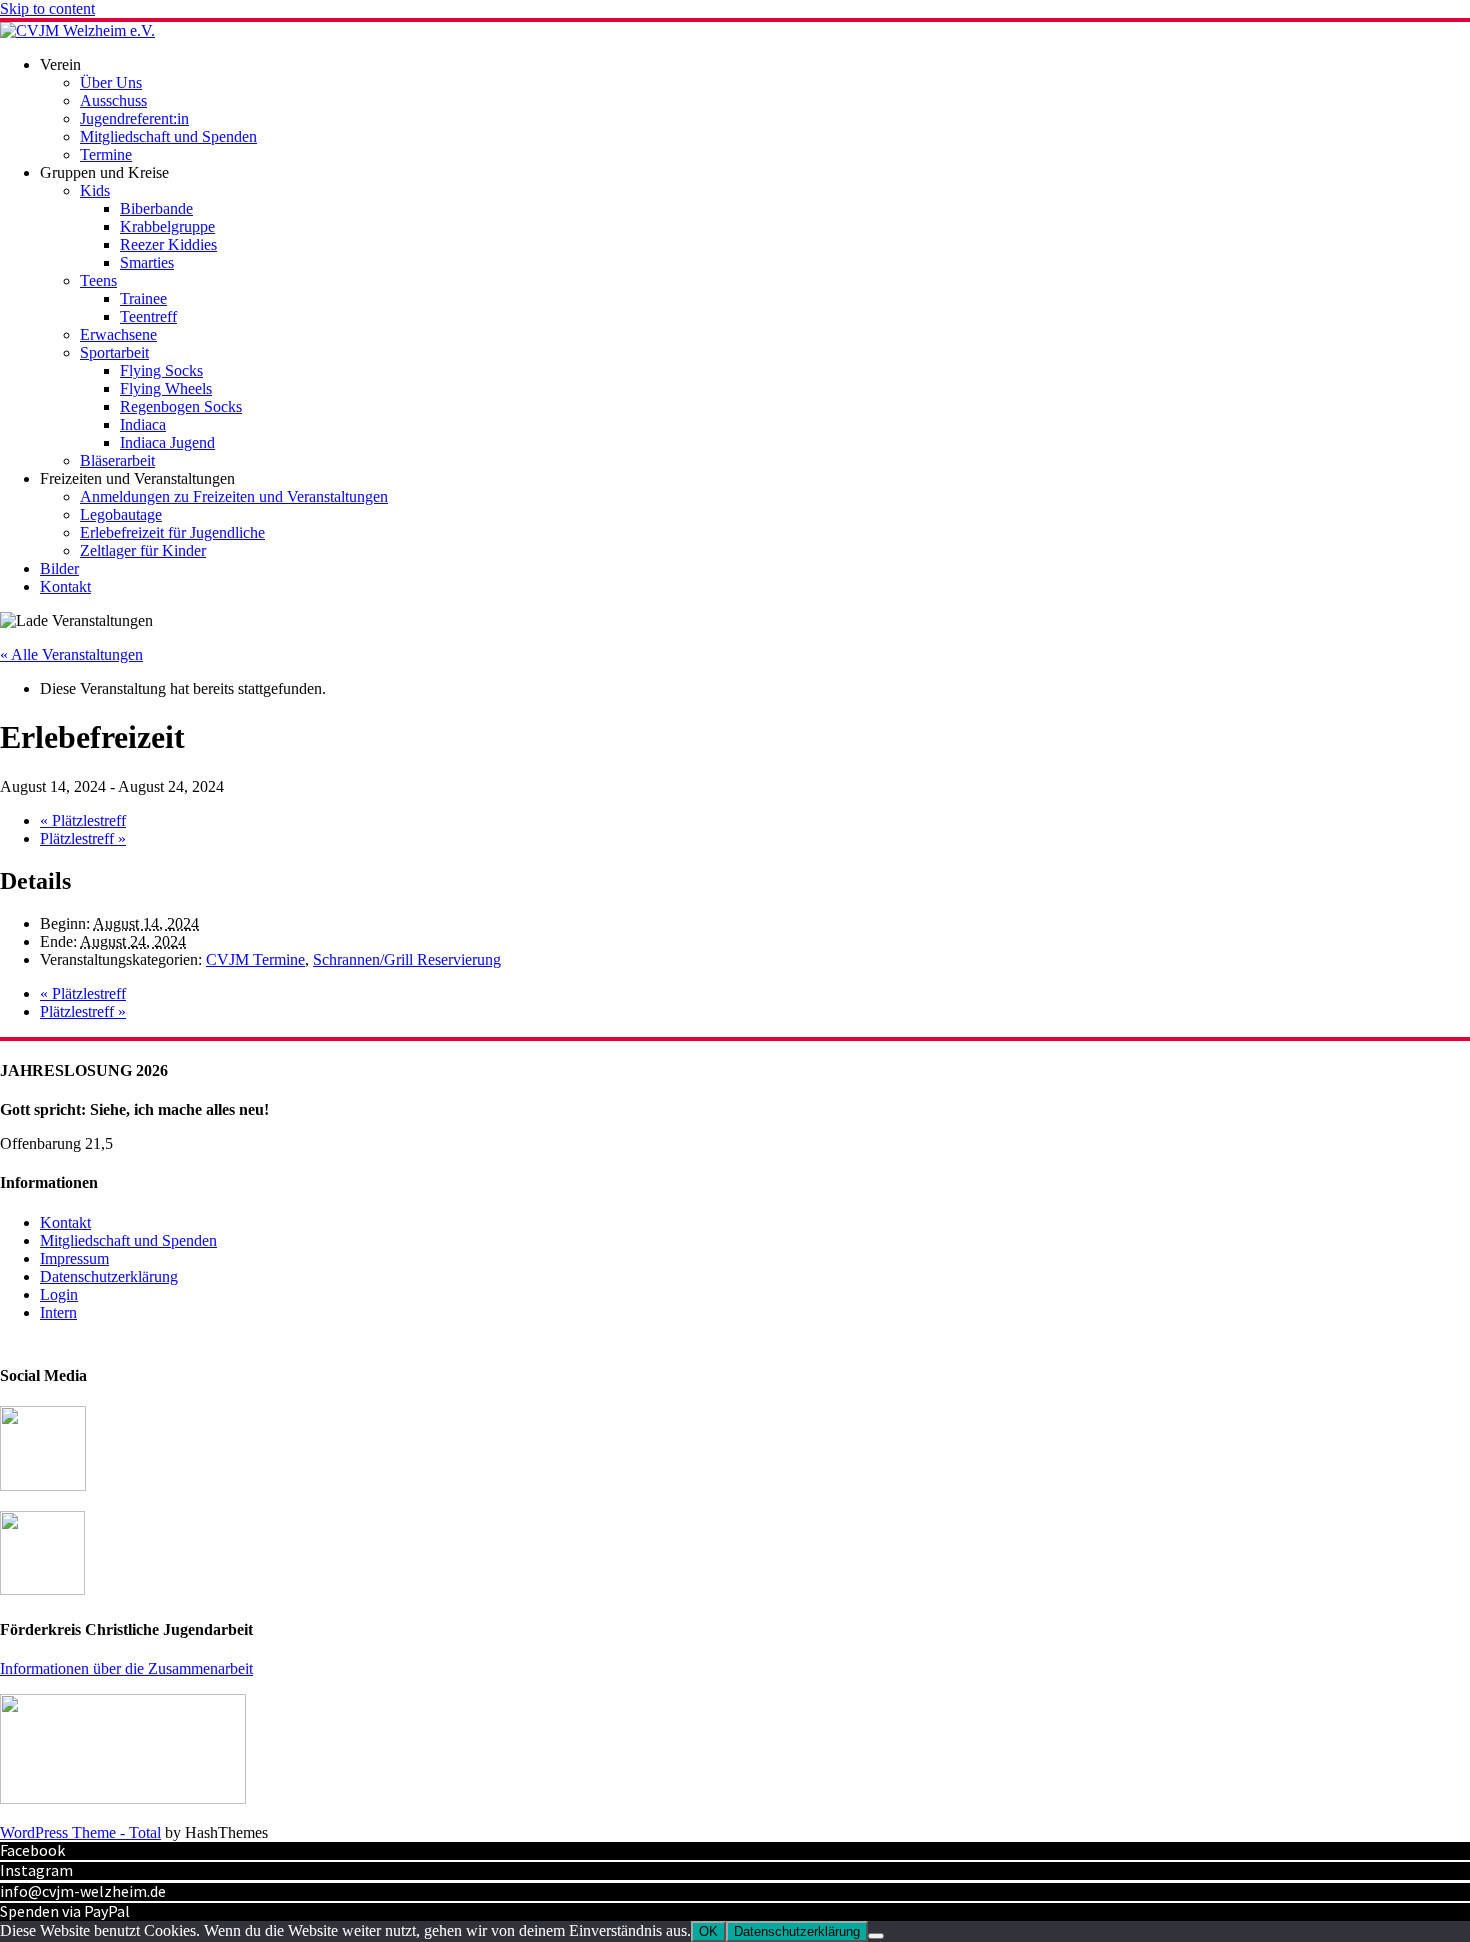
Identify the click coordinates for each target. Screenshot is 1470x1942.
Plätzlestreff (83, 820)
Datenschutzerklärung (109, 1276)
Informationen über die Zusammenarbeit (126, 1668)
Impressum (74, 1258)
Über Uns (111, 82)
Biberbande (156, 208)
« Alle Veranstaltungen (71, 654)
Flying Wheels (166, 388)
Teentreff (148, 316)
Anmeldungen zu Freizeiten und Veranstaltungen (234, 496)
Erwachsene (118, 334)
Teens (98, 280)
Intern (58, 1312)
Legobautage (121, 514)
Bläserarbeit (117, 460)
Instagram (36, 1870)
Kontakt (65, 586)
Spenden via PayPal (65, 1911)
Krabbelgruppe (167, 226)
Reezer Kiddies (168, 244)
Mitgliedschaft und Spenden (168, 136)
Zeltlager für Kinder (143, 550)
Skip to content (47, 8)
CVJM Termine (255, 959)
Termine (106, 154)
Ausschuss (113, 100)
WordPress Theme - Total (80, 1832)
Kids (95, 190)
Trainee (143, 298)
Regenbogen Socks (181, 406)
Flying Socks (161, 370)
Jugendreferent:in (134, 118)
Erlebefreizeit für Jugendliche (172, 532)
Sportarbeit (114, 352)
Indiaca (143, 424)
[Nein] (876, 1936)
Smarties (147, 262)
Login (59, 1294)
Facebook (32, 1850)
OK (708, 1931)
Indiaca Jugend (167, 442)
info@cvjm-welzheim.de (83, 1891)
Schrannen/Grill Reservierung (407, 959)
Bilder (59, 568)
